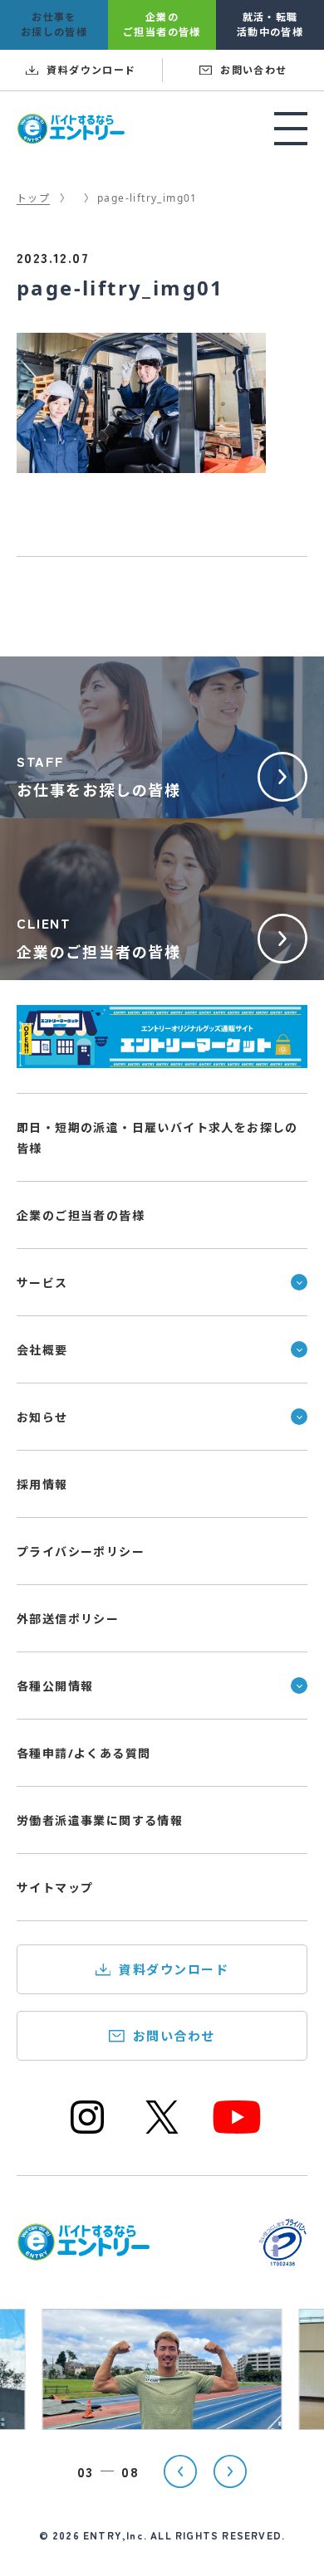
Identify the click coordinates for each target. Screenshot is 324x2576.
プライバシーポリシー (81, 1551)
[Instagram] (87, 2132)
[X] (162, 2132)
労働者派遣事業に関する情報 (100, 1820)
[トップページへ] (83, 2251)
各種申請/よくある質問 (83, 1753)
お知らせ (42, 1417)
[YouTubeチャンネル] (237, 2132)
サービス (42, 1283)
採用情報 (42, 1484)
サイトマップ (55, 1888)
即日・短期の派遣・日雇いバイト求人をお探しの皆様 (157, 1138)
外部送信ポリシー (68, 1619)
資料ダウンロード (174, 1969)
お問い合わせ (174, 2036)
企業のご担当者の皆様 (81, 1215)
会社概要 (42, 1350)
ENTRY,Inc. (115, 2535)
